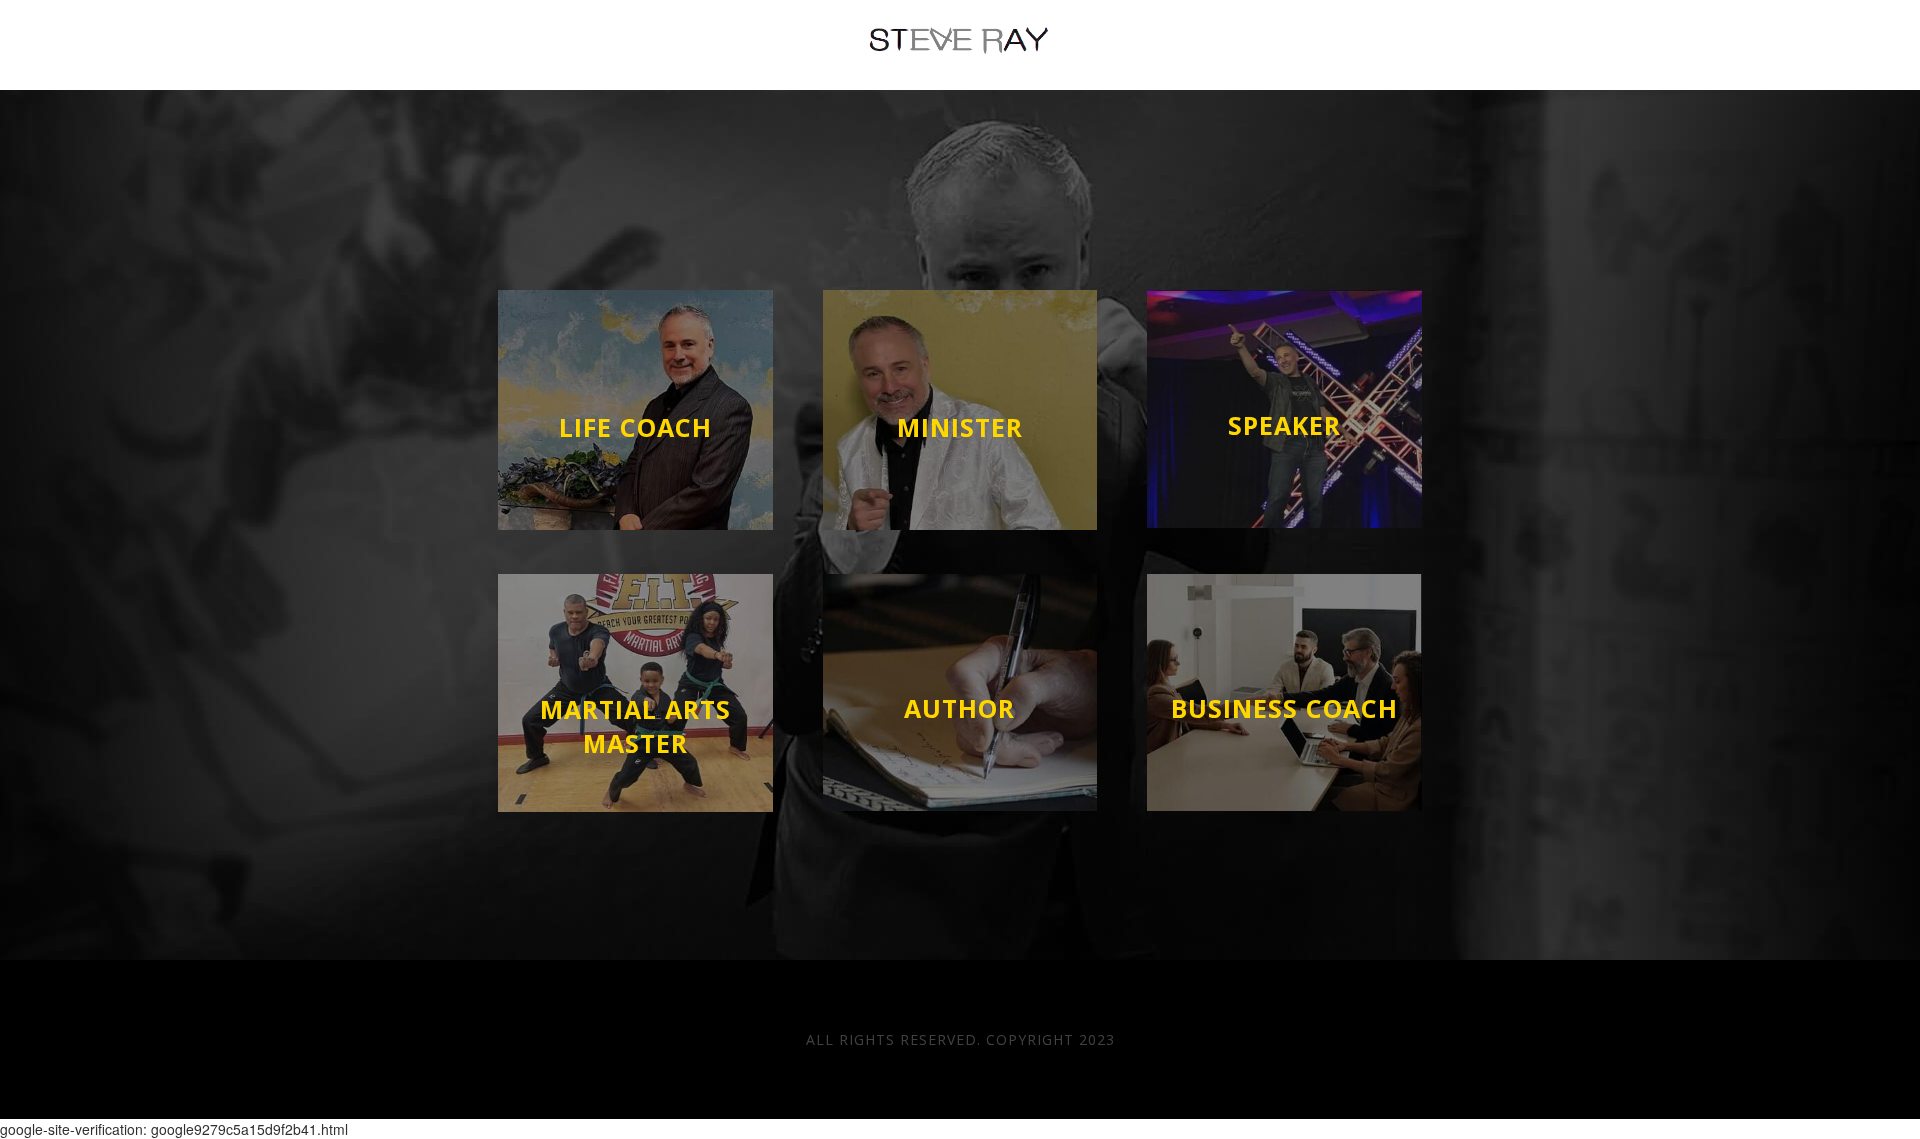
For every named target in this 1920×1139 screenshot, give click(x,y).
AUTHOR (959, 708)
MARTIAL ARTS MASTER (635, 726)
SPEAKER (1284, 425)
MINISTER (960, 427)
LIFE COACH (635, 427)
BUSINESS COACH (1284, 708)
